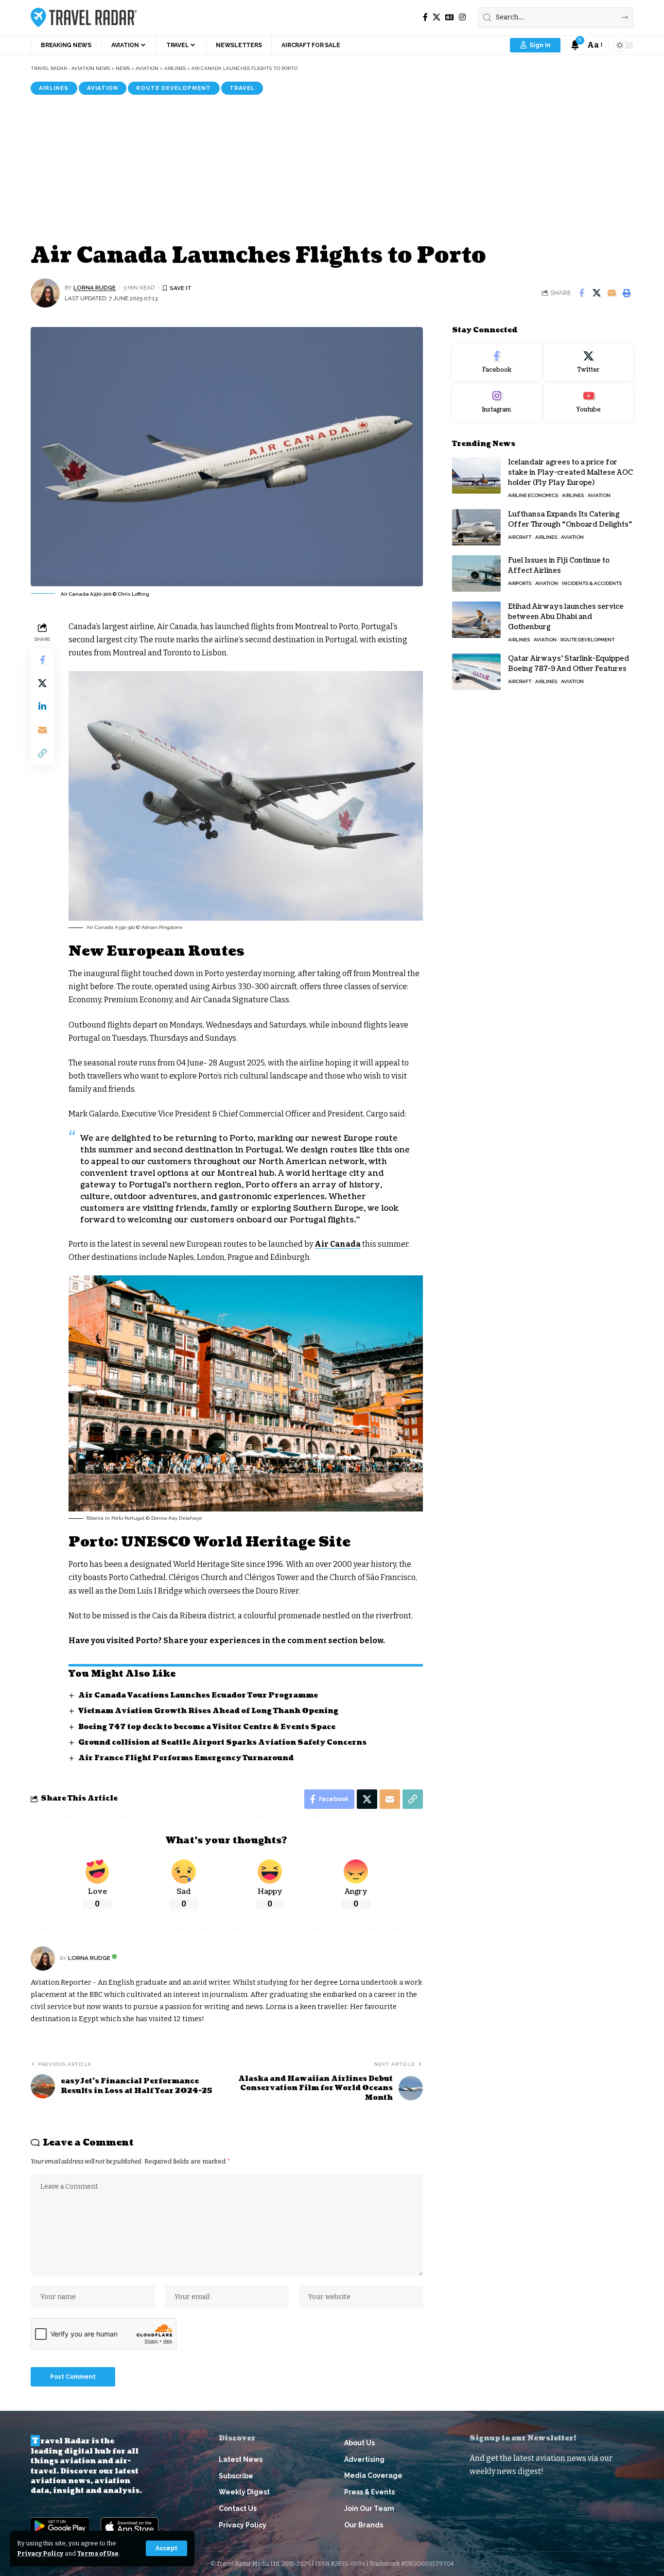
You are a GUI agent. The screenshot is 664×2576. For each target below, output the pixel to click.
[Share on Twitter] (596, 293)
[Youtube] (589, 403)
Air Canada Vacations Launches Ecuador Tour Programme (198, 1695)
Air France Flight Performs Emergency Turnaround (186, 1758)
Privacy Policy (40, 2553)
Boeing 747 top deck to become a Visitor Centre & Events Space (207, 1727)
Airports (520, 583)
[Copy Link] (42, 753)
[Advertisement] (332, 168)
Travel (242, 88)
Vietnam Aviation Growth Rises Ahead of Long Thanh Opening (208, 1711)
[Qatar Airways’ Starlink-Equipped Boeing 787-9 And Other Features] (476, 672)
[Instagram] (462, 17)
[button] (166, 2548)
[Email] (612, 293)
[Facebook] (425, 17)
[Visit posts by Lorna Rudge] (45, 293)
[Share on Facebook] (581, 293)
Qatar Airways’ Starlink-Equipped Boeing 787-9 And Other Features (568, 664)
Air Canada (338, 1244)
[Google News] (450, 17)
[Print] (627, 293)
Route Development (174, 88)
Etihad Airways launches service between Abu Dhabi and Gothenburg (566, 617)
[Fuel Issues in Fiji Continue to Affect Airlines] (476, 574)
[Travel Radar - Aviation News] (84, 17)
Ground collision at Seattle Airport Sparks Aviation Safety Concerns (222, 1743)
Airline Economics (533, 495)
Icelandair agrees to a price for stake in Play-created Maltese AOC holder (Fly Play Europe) (570, 472)
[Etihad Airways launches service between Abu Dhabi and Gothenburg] (476, 620)
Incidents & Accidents (592, 583)
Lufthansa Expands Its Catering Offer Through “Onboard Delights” (570, 519)
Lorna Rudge (95, 288)
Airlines (54, 88)
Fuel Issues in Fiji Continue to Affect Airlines (559, 566)
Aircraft (520, 537)
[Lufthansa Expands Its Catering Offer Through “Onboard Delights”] (476, 527)
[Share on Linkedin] (42, 706)
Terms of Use (98, 2553)
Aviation (103, 88)
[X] (437, 17)
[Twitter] (589, 362)
